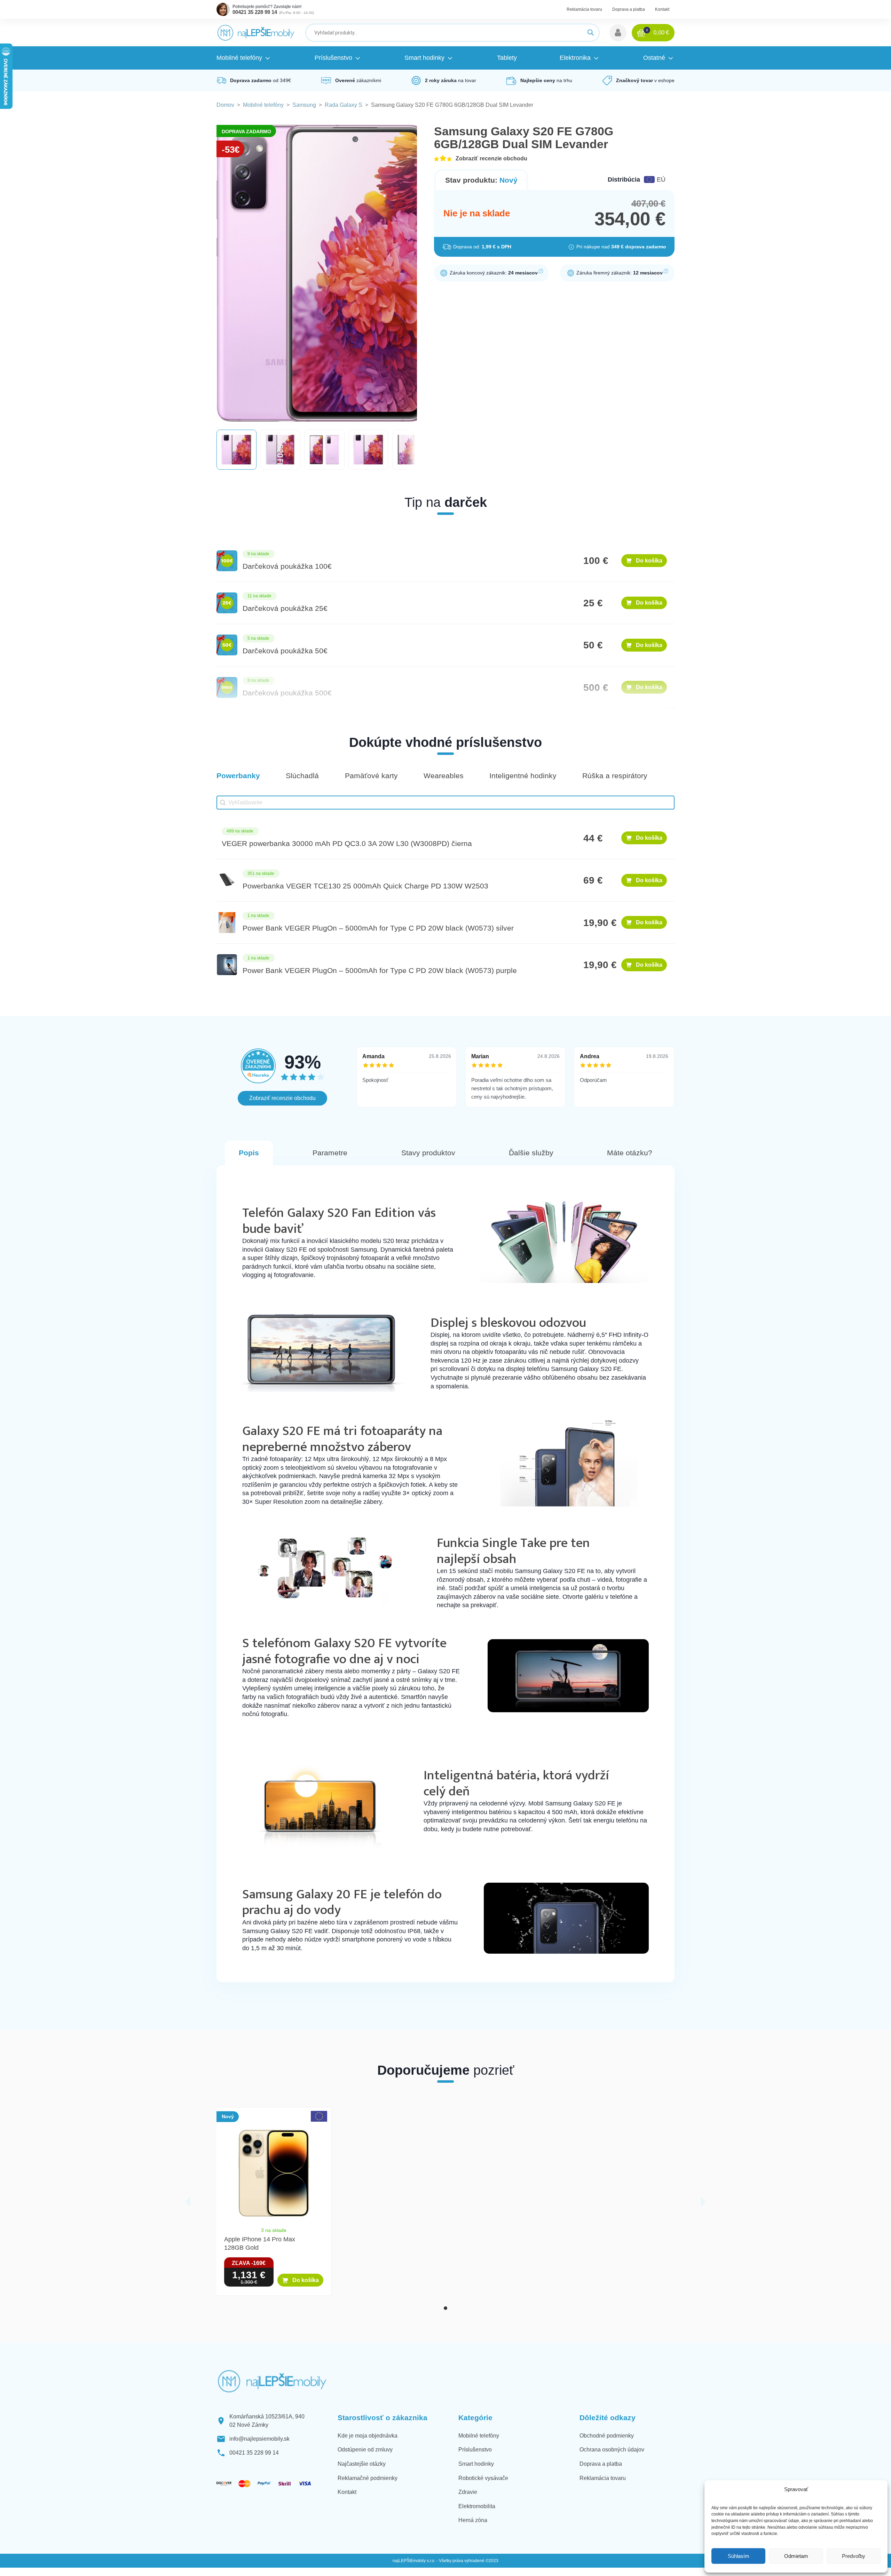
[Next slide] (703, 2202)
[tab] (445, 2308)
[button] (618, 33)
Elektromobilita (477, 2506)
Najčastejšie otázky (362, 2464)
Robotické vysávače (483, 2478)
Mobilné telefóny (263, 105)
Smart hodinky (476, 2464)
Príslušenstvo (475, 2450)
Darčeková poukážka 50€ (285, 651)
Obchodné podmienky (607, 2436)
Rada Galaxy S (344, 105)
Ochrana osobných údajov (612, 2450)
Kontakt (662, 9)
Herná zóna (473, 2520)
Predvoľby (854, 2556)
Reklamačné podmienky (368, 2478)
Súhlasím (739, 2556)
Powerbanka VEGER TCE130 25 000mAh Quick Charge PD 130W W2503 (365, 886)
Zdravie (468, 2492)
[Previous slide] (188, 2202)
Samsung (304, 105)
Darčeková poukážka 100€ (287, 566)
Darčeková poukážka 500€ (287, 693)
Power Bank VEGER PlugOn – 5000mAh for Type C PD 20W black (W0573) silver (378, 928)
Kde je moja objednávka (368, 2436)
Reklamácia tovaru (584, 9)
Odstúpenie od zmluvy (365, 2450)
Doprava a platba (629, 9)
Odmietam (796, 2556)
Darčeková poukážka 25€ (285, 608)
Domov (225, 105)
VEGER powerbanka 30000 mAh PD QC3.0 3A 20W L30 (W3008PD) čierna (347, 844)
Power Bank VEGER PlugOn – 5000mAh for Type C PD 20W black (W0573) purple (380, 971)
